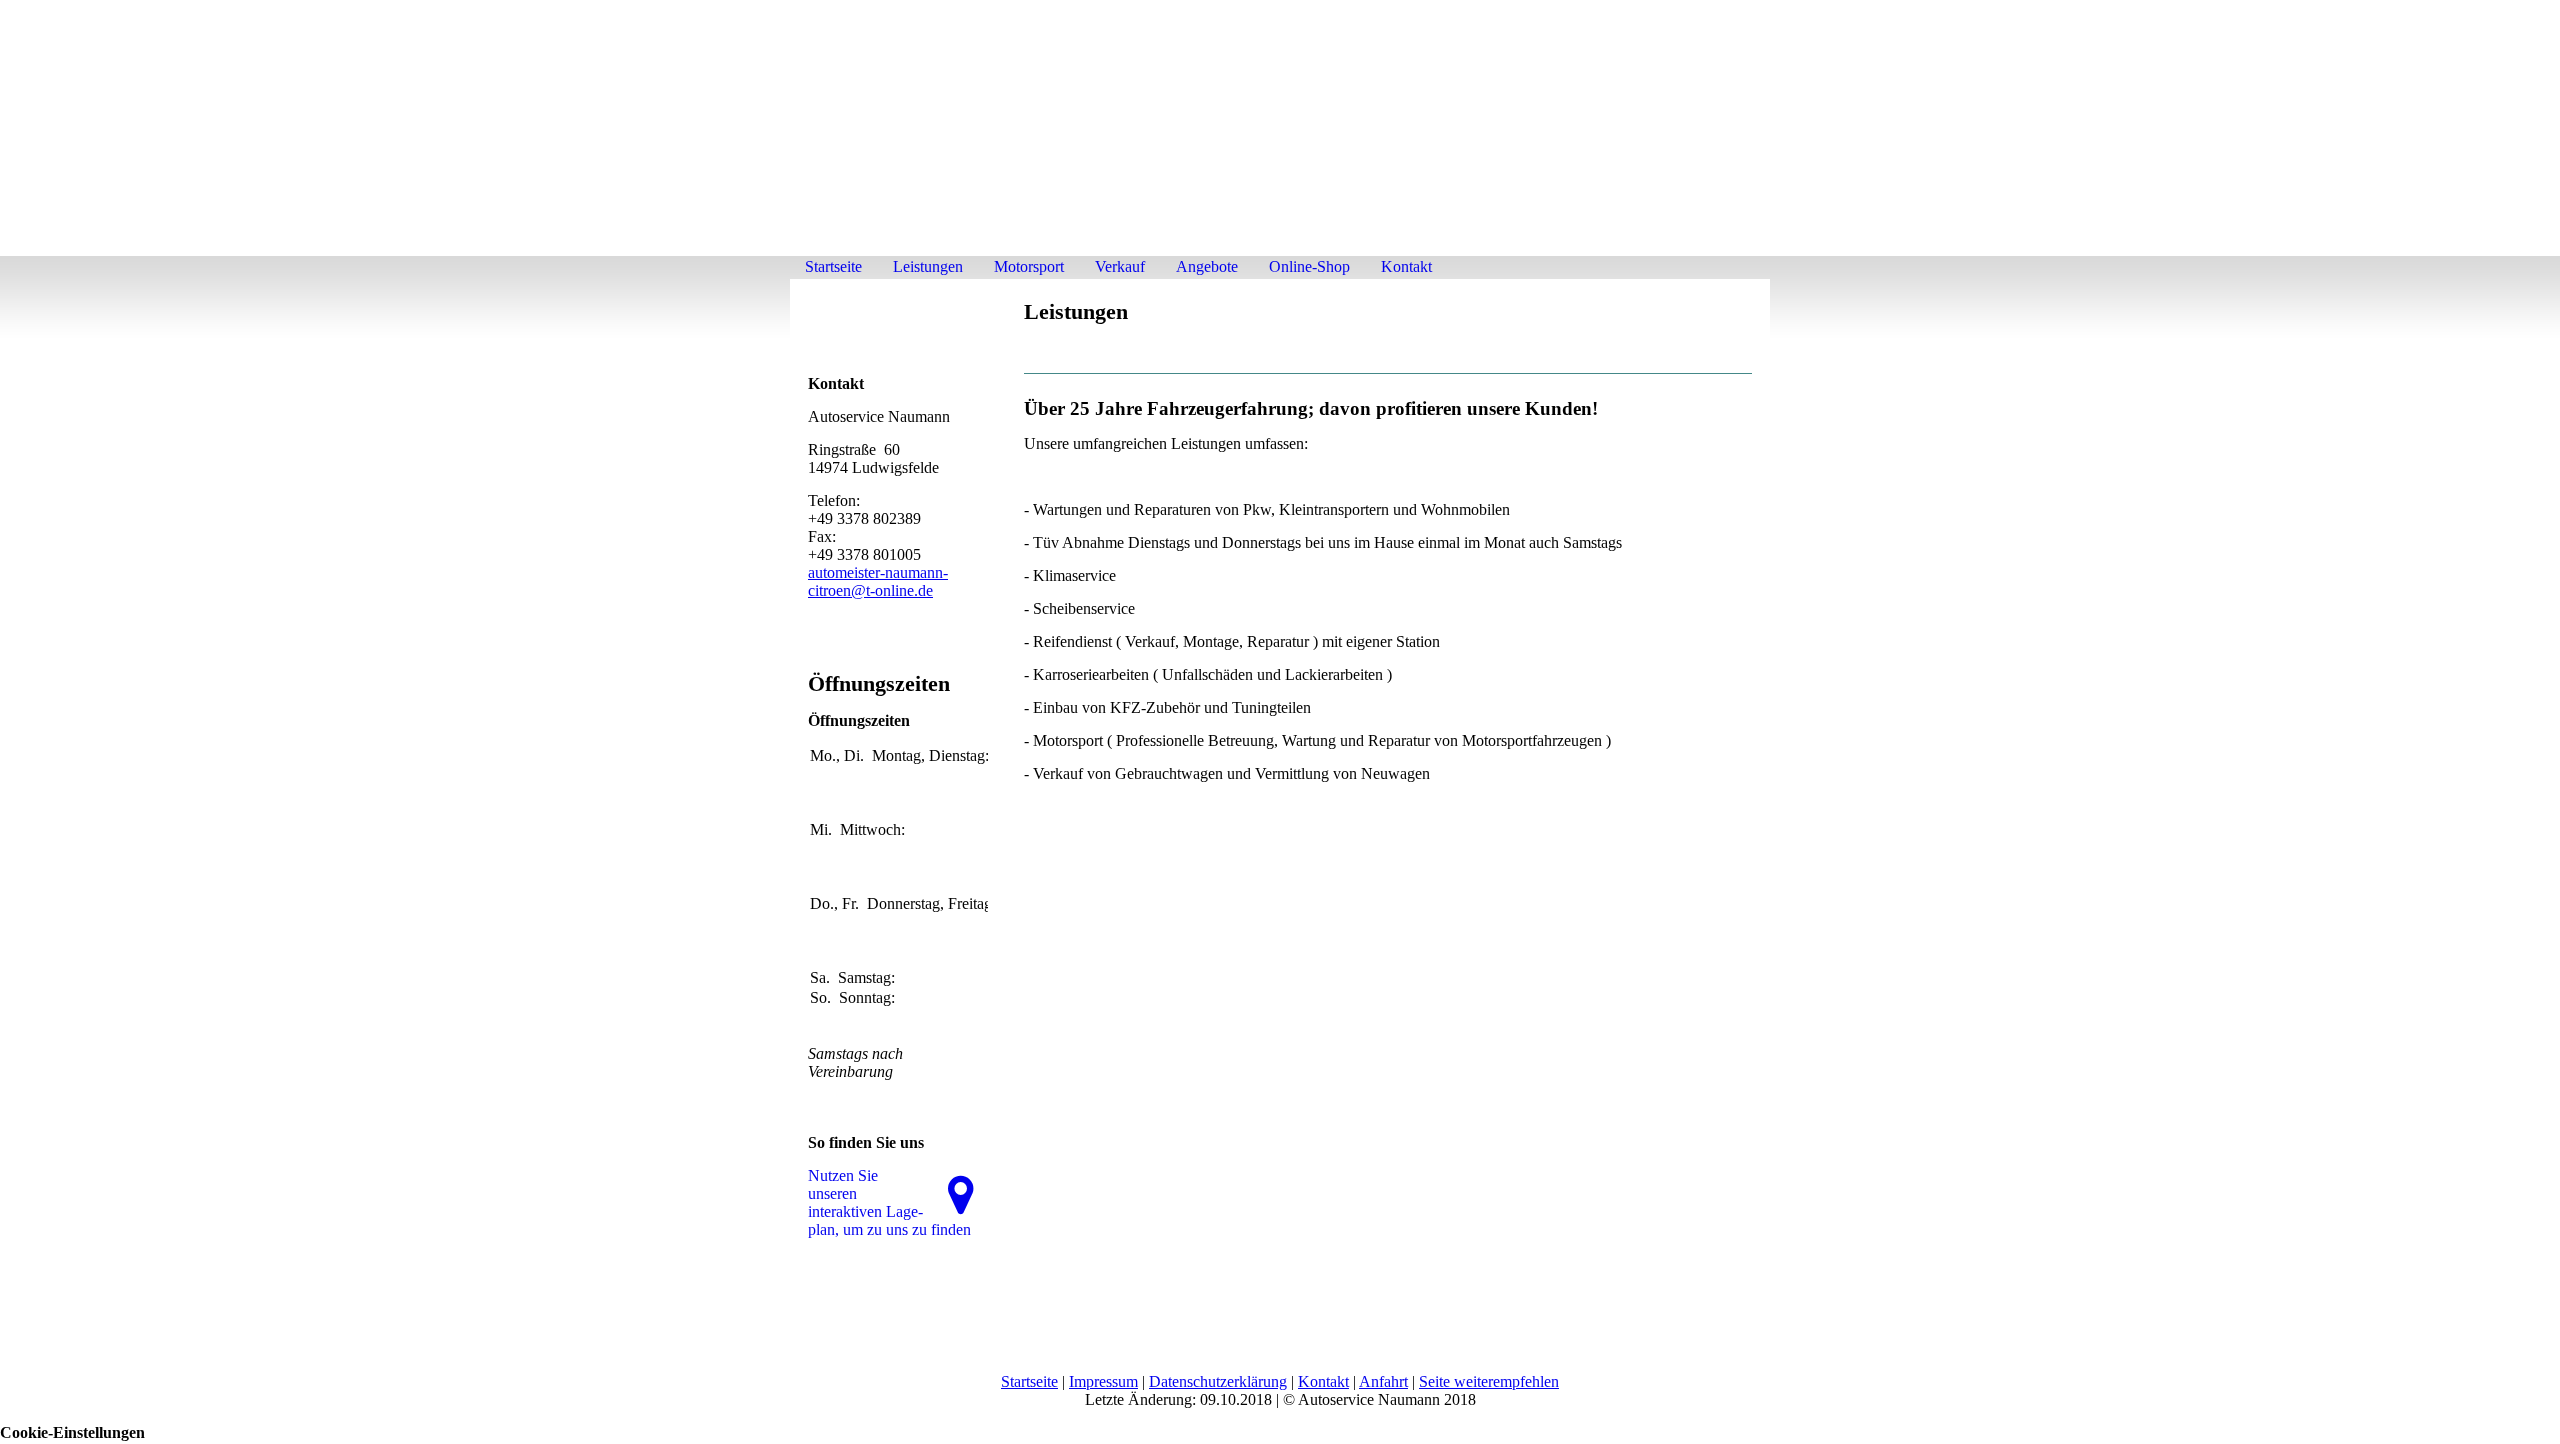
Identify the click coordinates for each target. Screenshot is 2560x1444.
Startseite (833, 266)
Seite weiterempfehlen (1489, 1381)
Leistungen (928, 266)
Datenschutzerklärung (1218, 1381)
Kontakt (1406, 266)
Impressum (1103, 1381)
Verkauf (1120, 266)
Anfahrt (1383, 1381)
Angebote (1207, 266)
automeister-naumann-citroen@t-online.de (878, 581)
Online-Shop (1309, 266)
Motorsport (1029, 266)
